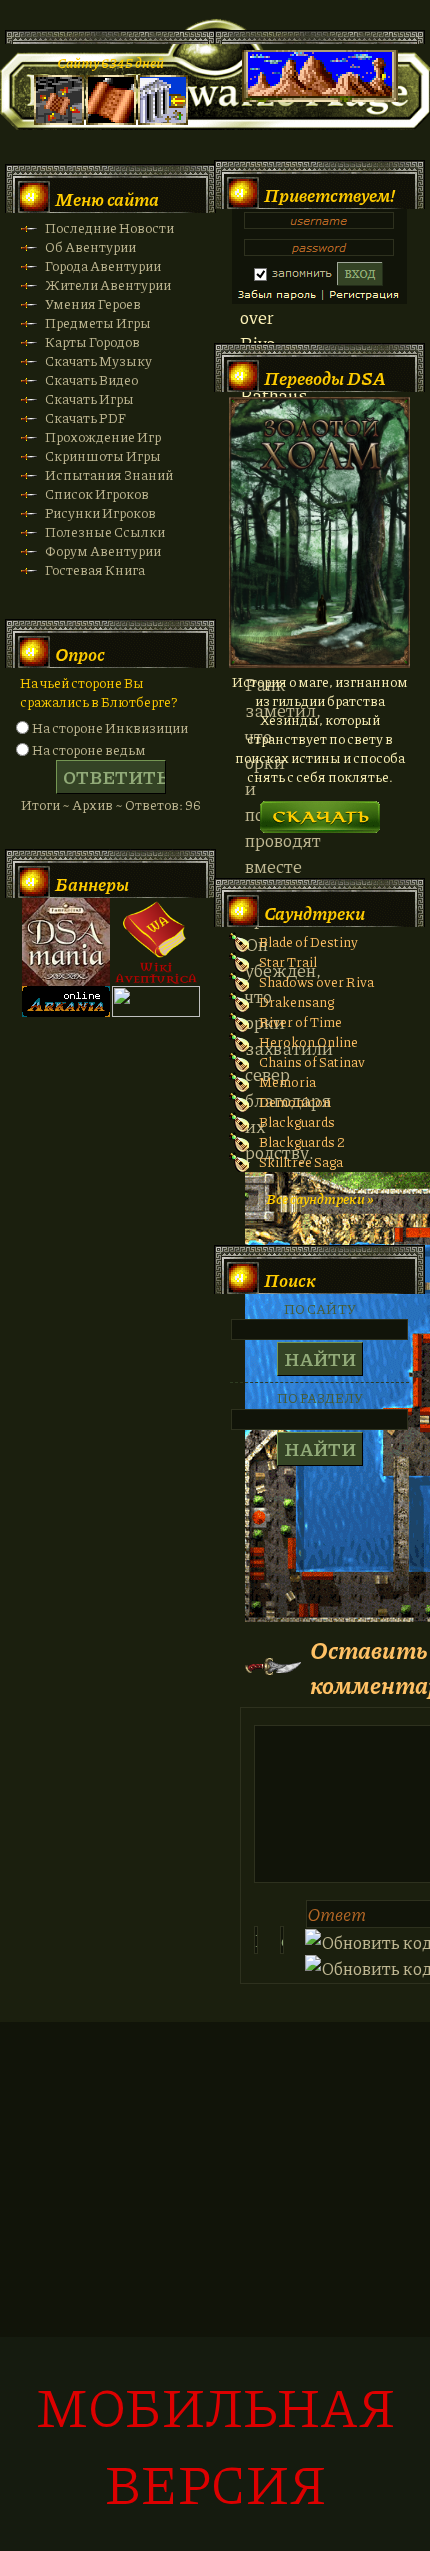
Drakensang (296, 1001)
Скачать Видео (91, 379)
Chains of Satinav (312, 1061)
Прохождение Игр (103, 436)
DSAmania (66, 942)
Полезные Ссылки (105, 531)
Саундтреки (314, 913)
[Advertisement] (215, 2297)
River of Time (300, 1021)
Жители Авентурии (108, 284)
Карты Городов (92, 341)
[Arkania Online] (66, 1011)
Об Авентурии (90, 246)
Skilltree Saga (301, 1161)
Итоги (40, 804)
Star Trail (288, 961)
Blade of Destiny (308, 941)
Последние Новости (109, 227)
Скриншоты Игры (103, 455)
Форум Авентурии (103, 550)
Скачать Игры (89, 398)
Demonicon (295, 1101)
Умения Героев (93, 303)
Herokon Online (308, 1041)
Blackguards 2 (302, 1141)
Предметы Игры (98, 322)
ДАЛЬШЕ (319, 810)
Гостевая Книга (95, 569)
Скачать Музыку (98, 360)
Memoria (287, 1081)
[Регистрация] (111, 119)
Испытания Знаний (109, 474)
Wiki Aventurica (156, 942)
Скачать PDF (85, 417)
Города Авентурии (103, 265)
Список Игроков (97, 493)
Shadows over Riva (316, 981)
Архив (92, 804)
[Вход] (163, 119)
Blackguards (297, 1121)
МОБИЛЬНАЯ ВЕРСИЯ (215, 2444)
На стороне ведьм (89, 749)
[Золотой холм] (319, 662)
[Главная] (59, 119)
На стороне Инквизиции (110, 727)
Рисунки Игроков (100, 512)
